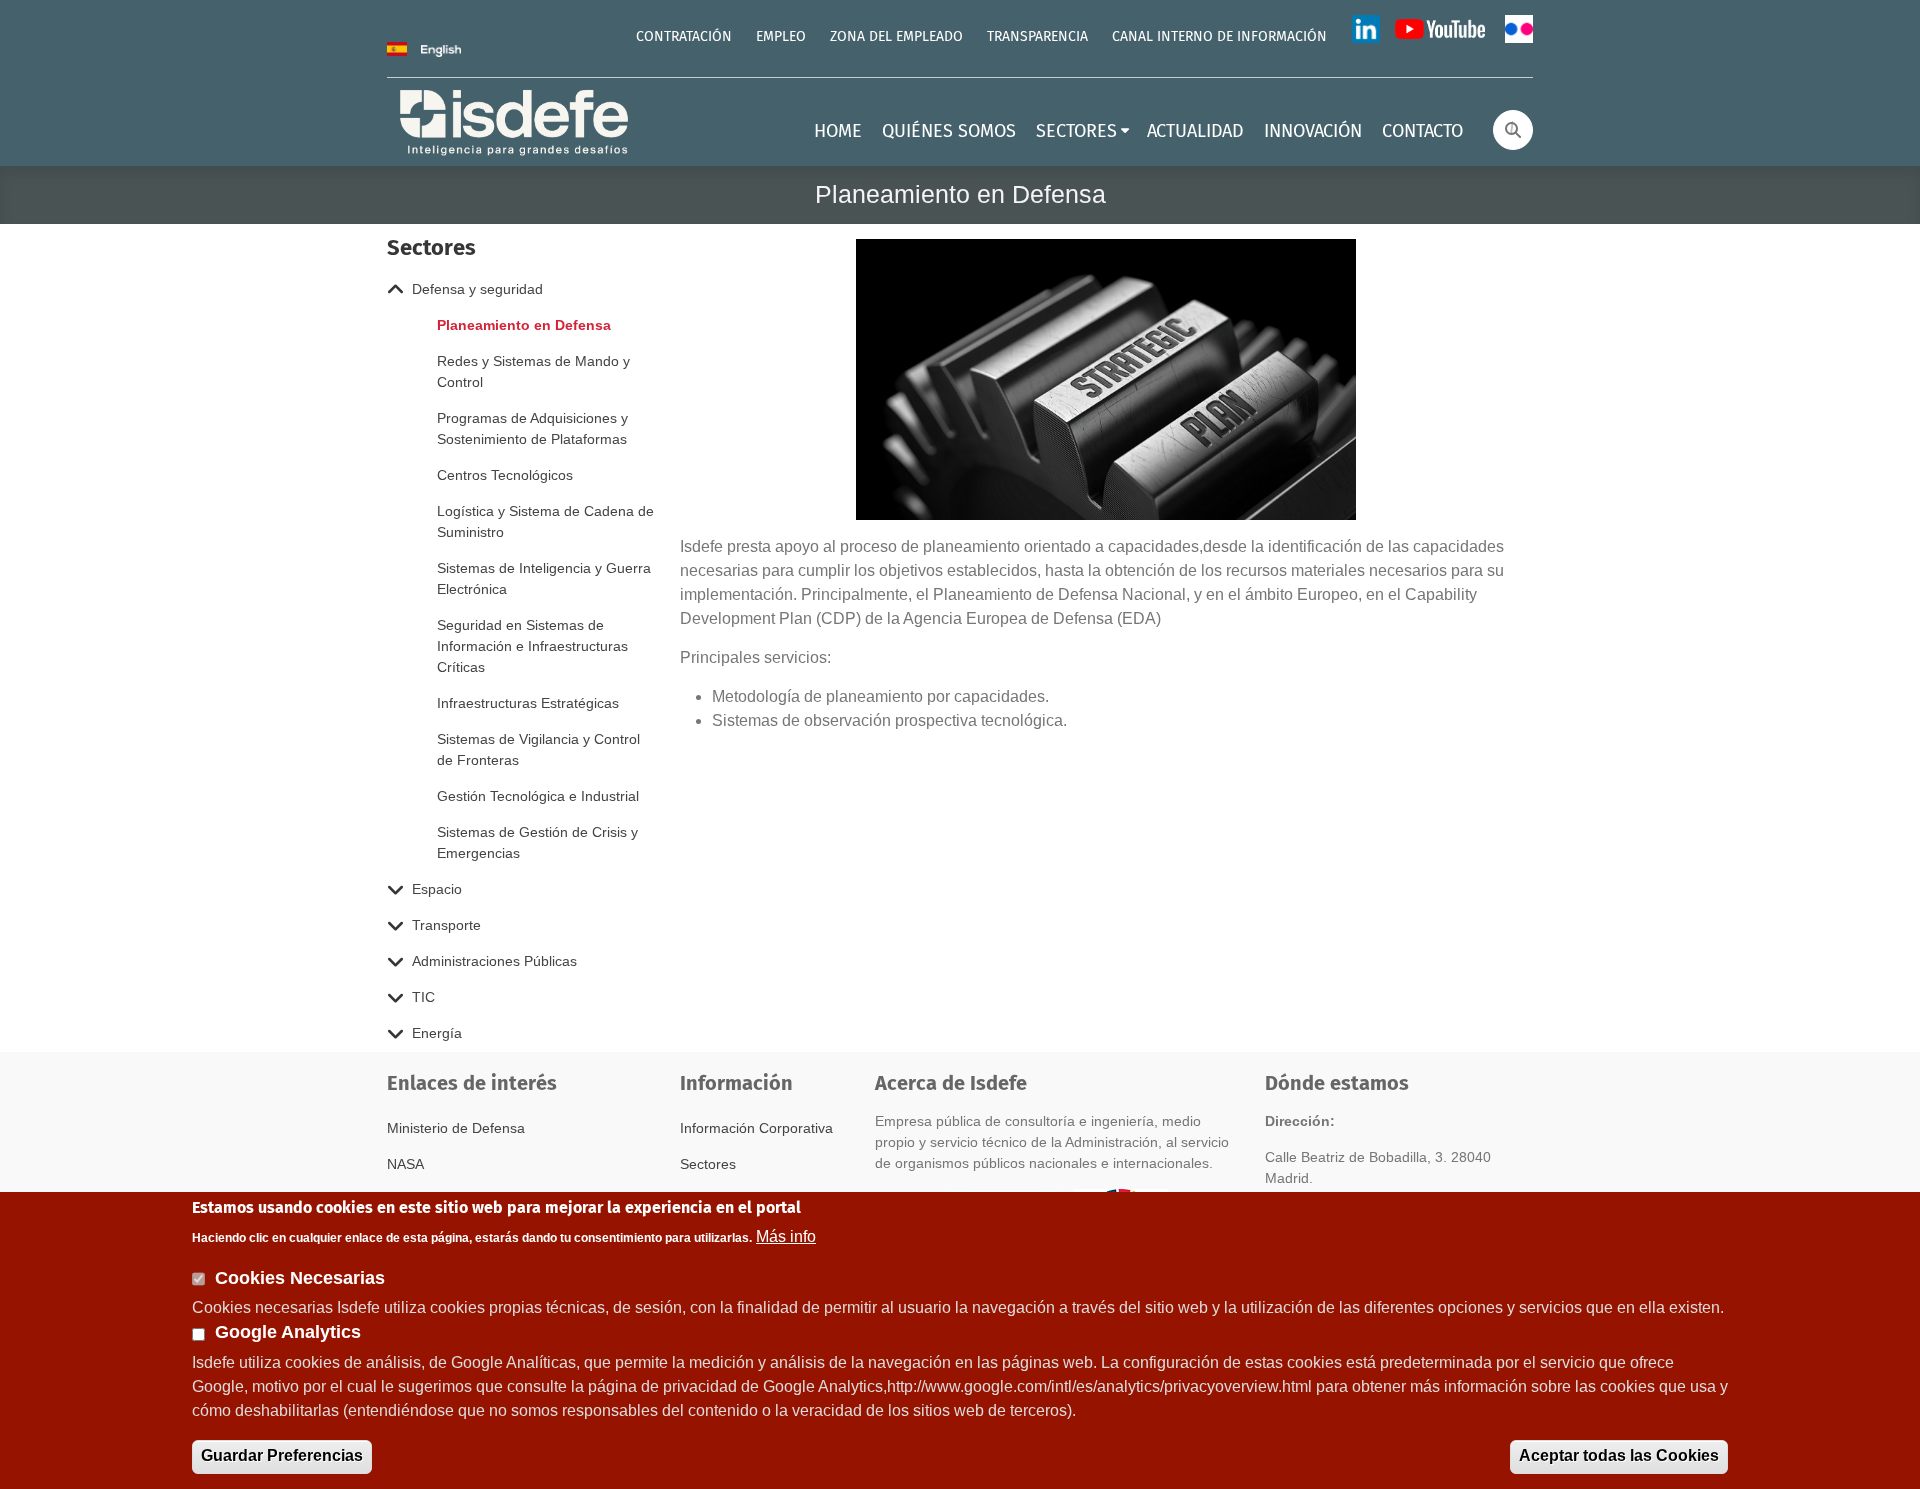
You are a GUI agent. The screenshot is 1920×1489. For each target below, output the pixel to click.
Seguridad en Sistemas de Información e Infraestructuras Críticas (532, 646)
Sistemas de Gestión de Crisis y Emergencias (537, 842)
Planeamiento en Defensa (524, 325)
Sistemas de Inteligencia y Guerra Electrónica (544, 578)
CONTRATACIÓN (684, 37)
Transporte (446, 925)
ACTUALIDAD (1195, 132)
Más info (786, 1235)
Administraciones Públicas (494, 961)
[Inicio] (516, 120)
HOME (838, 132)
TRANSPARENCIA (1037, 37)
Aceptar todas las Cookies (1619, 1455)
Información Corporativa (756, 1128)
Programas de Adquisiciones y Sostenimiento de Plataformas (532, 428)
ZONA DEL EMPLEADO (896, 37)
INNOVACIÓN (1313, 132)
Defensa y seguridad (477, 289)
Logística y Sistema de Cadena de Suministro (545, 521)
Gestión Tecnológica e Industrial (538, 796)
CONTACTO (1422, 132)
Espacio (437, 889)
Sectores (708, 1164)
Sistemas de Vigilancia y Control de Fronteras (538, 749)
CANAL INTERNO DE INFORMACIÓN (1219, 37)
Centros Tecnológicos (505, 475)
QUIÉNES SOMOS (949, 132)
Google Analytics (288, 1333)
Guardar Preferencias (282, 1455)
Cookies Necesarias (300, 1277)
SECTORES (1076, 132)
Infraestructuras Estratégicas (528, 703)
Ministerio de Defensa (456, 1128)
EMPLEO (781, 37)
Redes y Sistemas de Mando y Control (533, 371)
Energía (437, 1033)
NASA (405, 1164)
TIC (423, 997)
